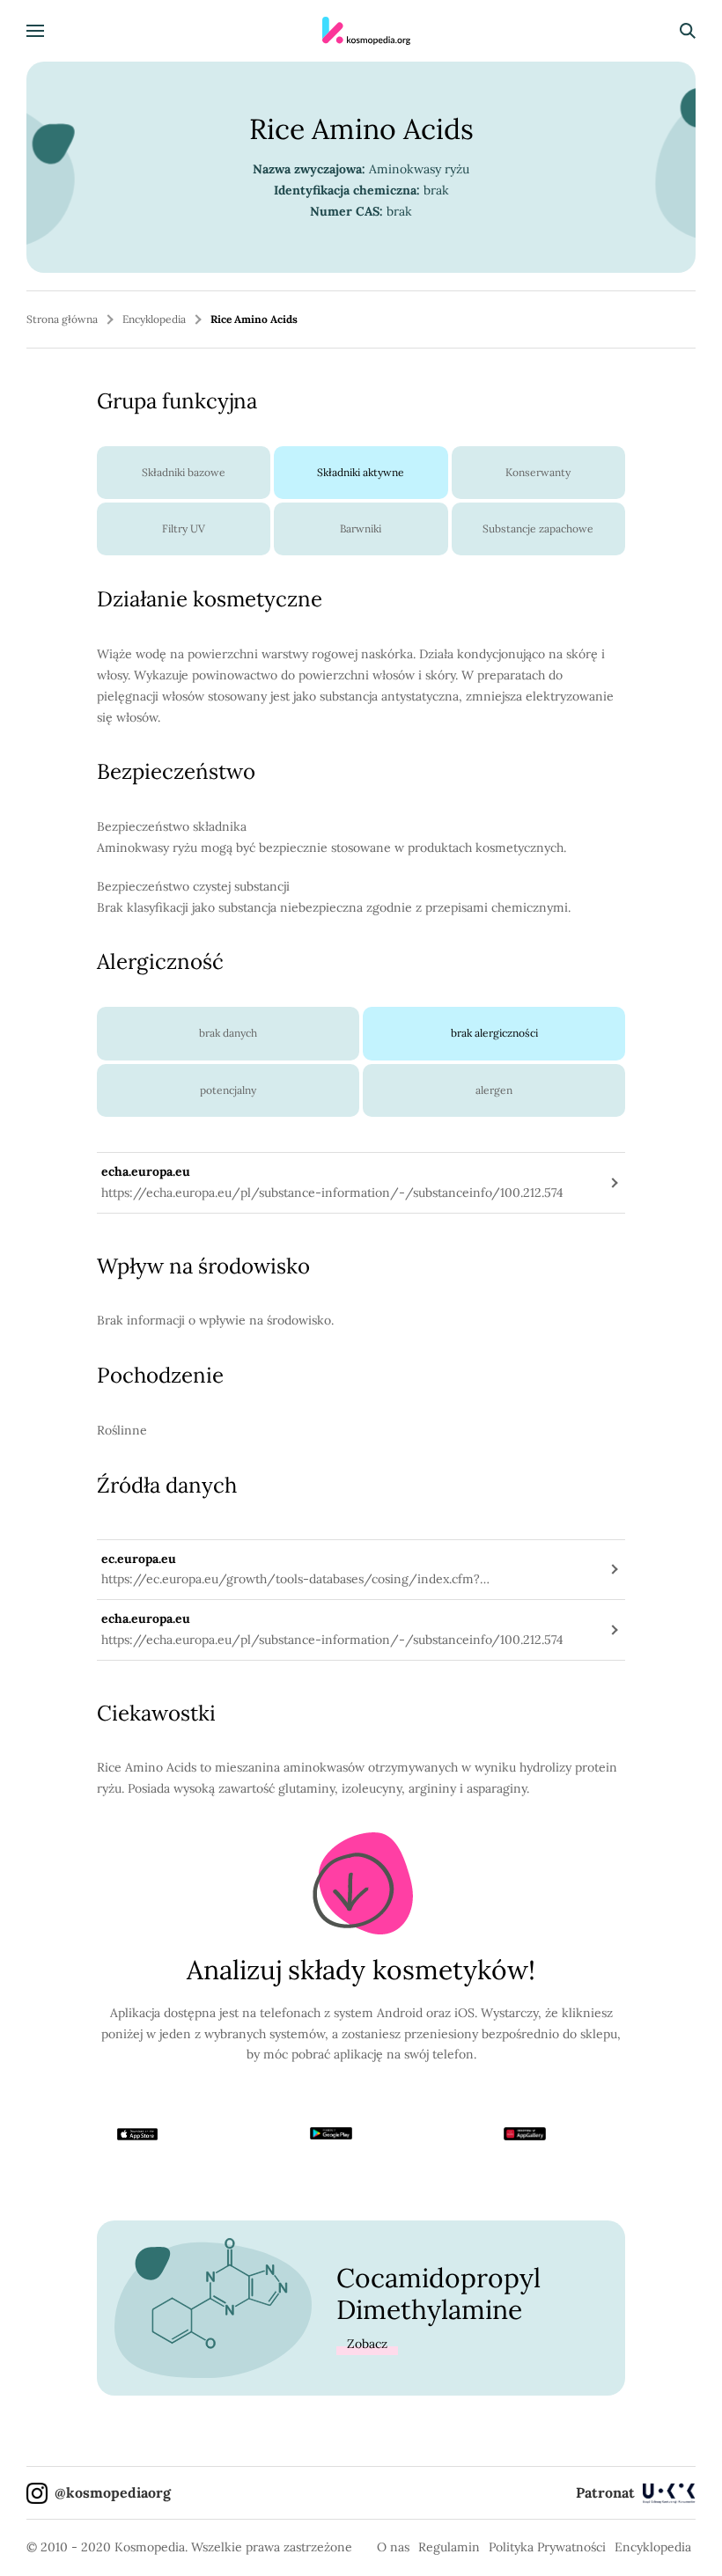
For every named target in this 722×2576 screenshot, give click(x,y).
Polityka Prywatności (547, 2547)
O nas (393, 2547)
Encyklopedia (154, 319)
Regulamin (449, 2547)
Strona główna (62, 319)
